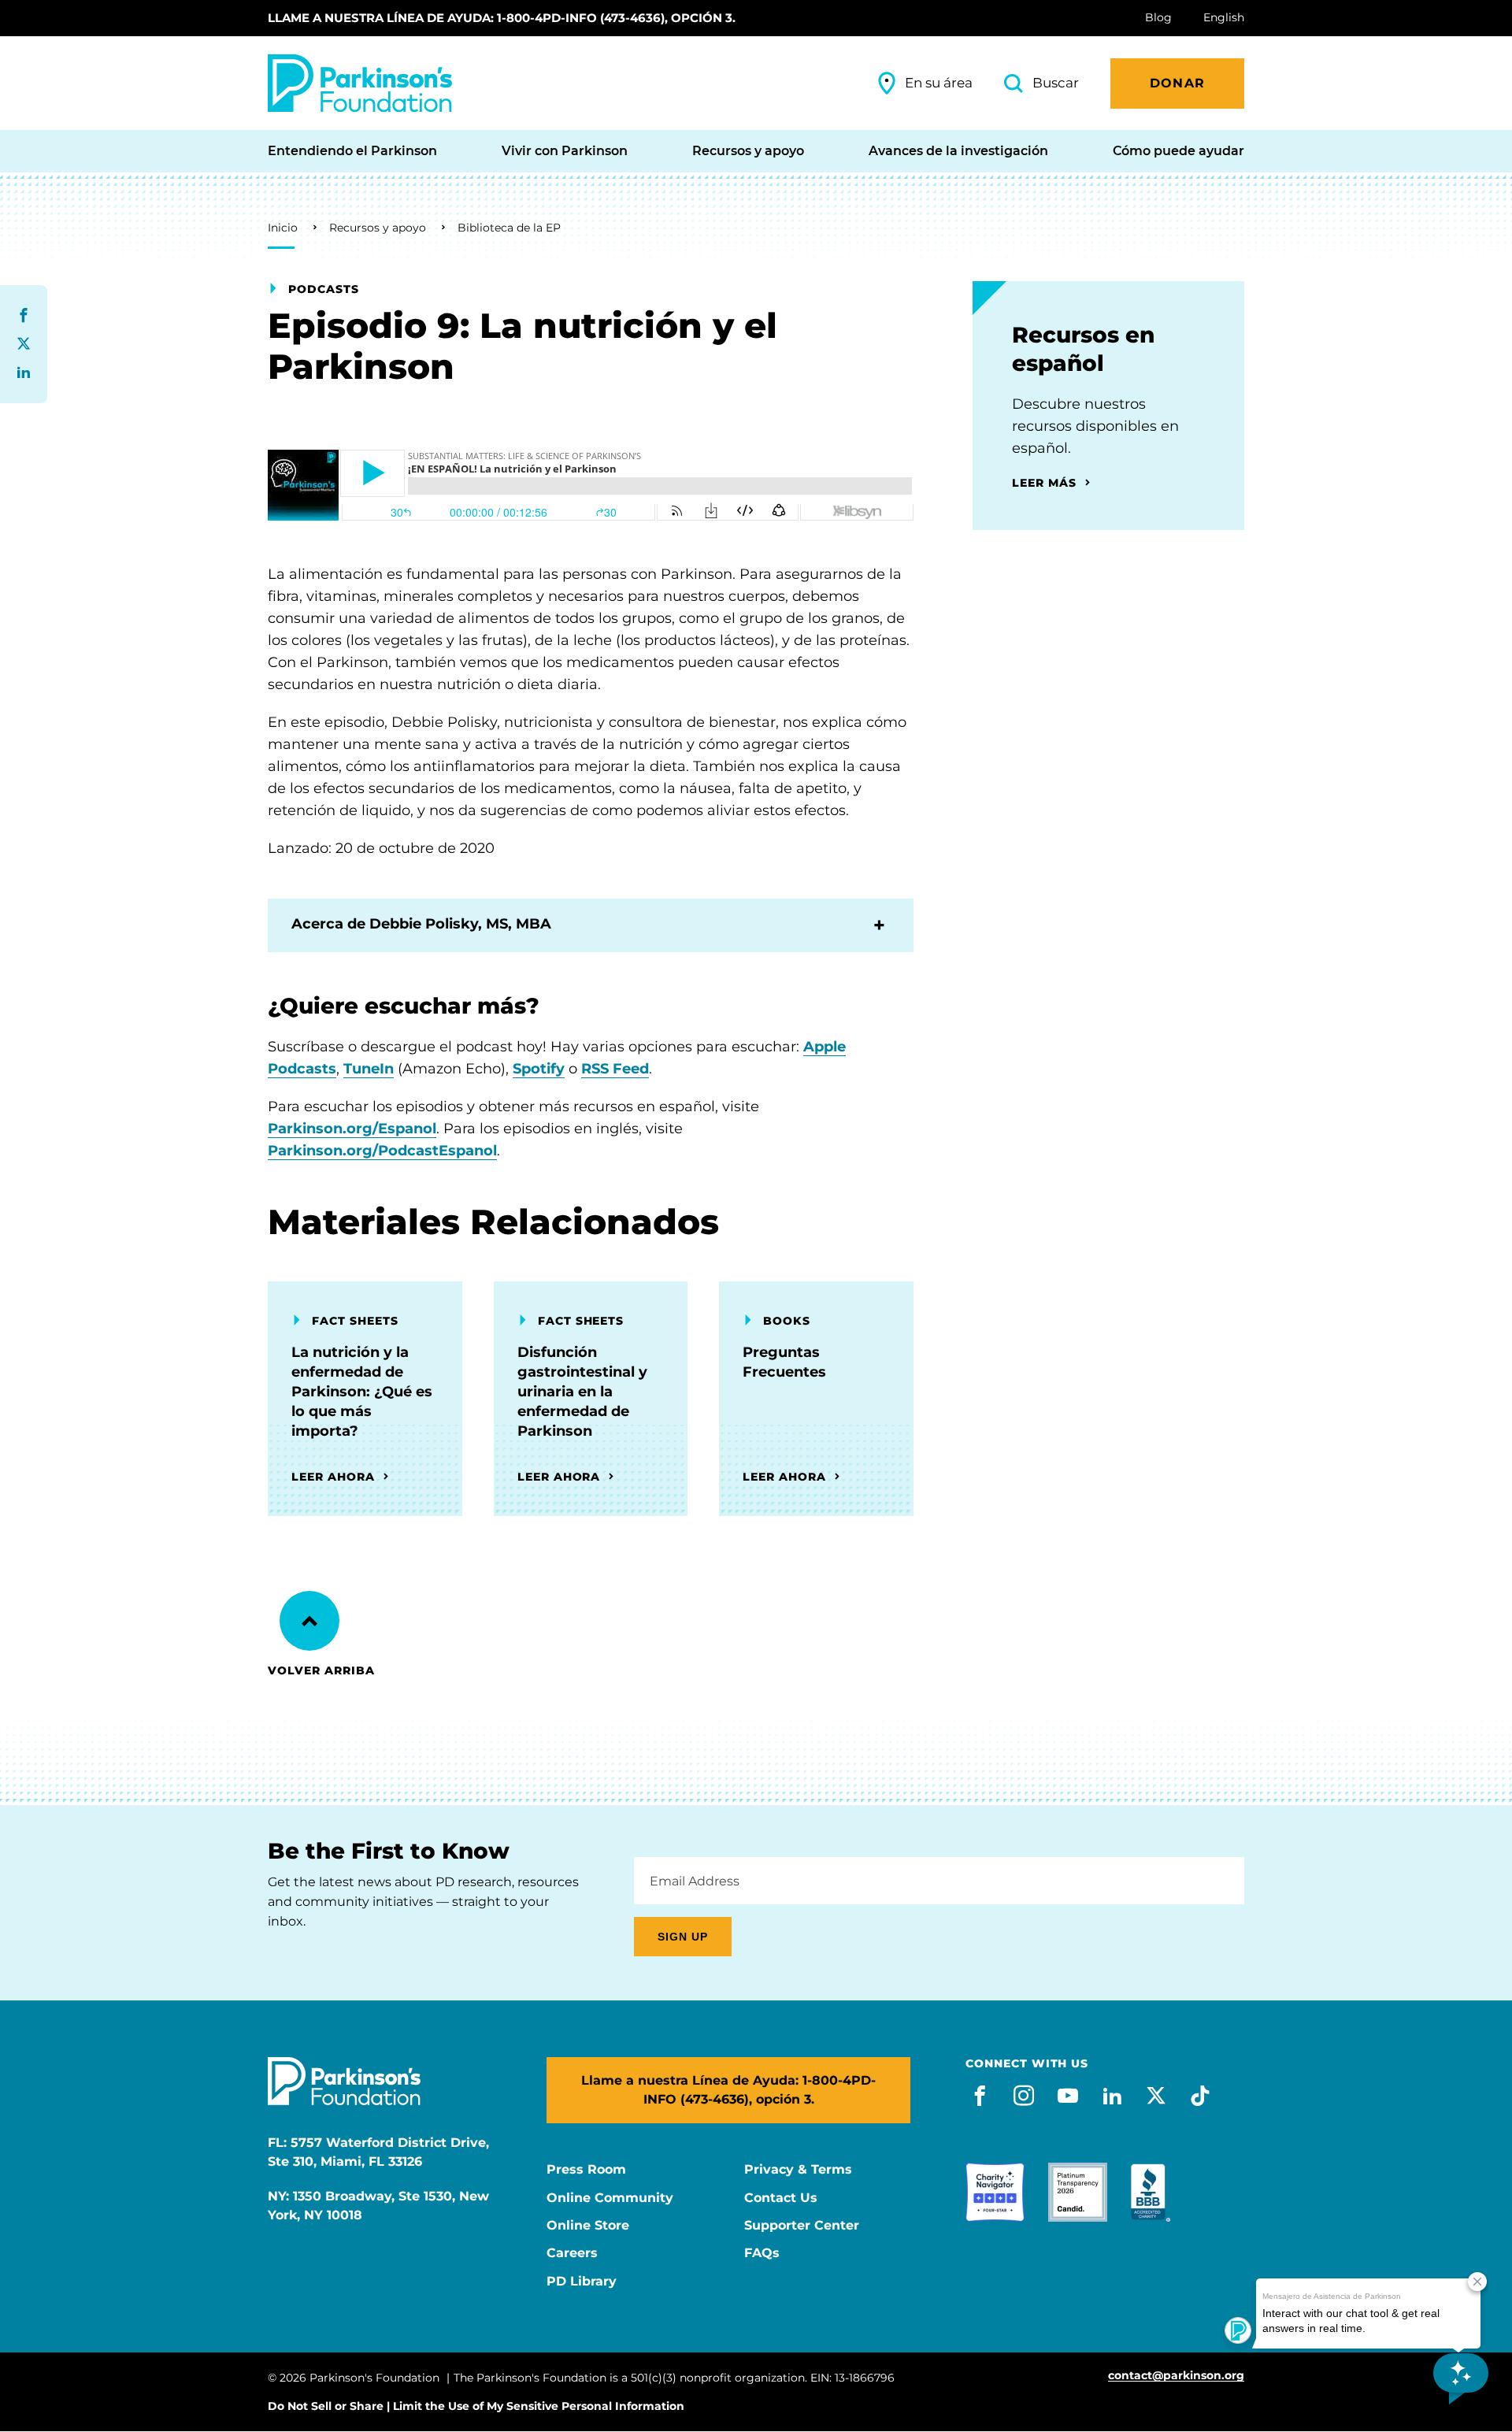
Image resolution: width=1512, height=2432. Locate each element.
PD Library (582, 2282)
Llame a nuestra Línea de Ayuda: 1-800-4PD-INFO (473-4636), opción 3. (502, 18)
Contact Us (781, 2198)
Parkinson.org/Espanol (352, 1129)
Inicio (283, 228)
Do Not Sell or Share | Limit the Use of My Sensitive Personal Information (476, 2406)
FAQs (762, 2253)
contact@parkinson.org (1176, 2376)
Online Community (610, 2198)
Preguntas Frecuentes (784, 1362)
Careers (572, 2253)
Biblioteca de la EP (509, 228)
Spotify (539, 1069)
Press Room (586, 2170)
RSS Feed (615, 1069)
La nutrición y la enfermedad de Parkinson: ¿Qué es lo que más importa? (362, 1392)
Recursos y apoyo (378, 228)
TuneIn (369, 1069)
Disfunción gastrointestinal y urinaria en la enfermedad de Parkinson (582, 1392)
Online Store (588, 2226)
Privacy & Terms (798, 2170)
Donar (1177, 83)
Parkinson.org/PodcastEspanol (382, 1151)
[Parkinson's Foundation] (360, 83)
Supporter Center (802, 2226)
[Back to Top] (309, 1621)
